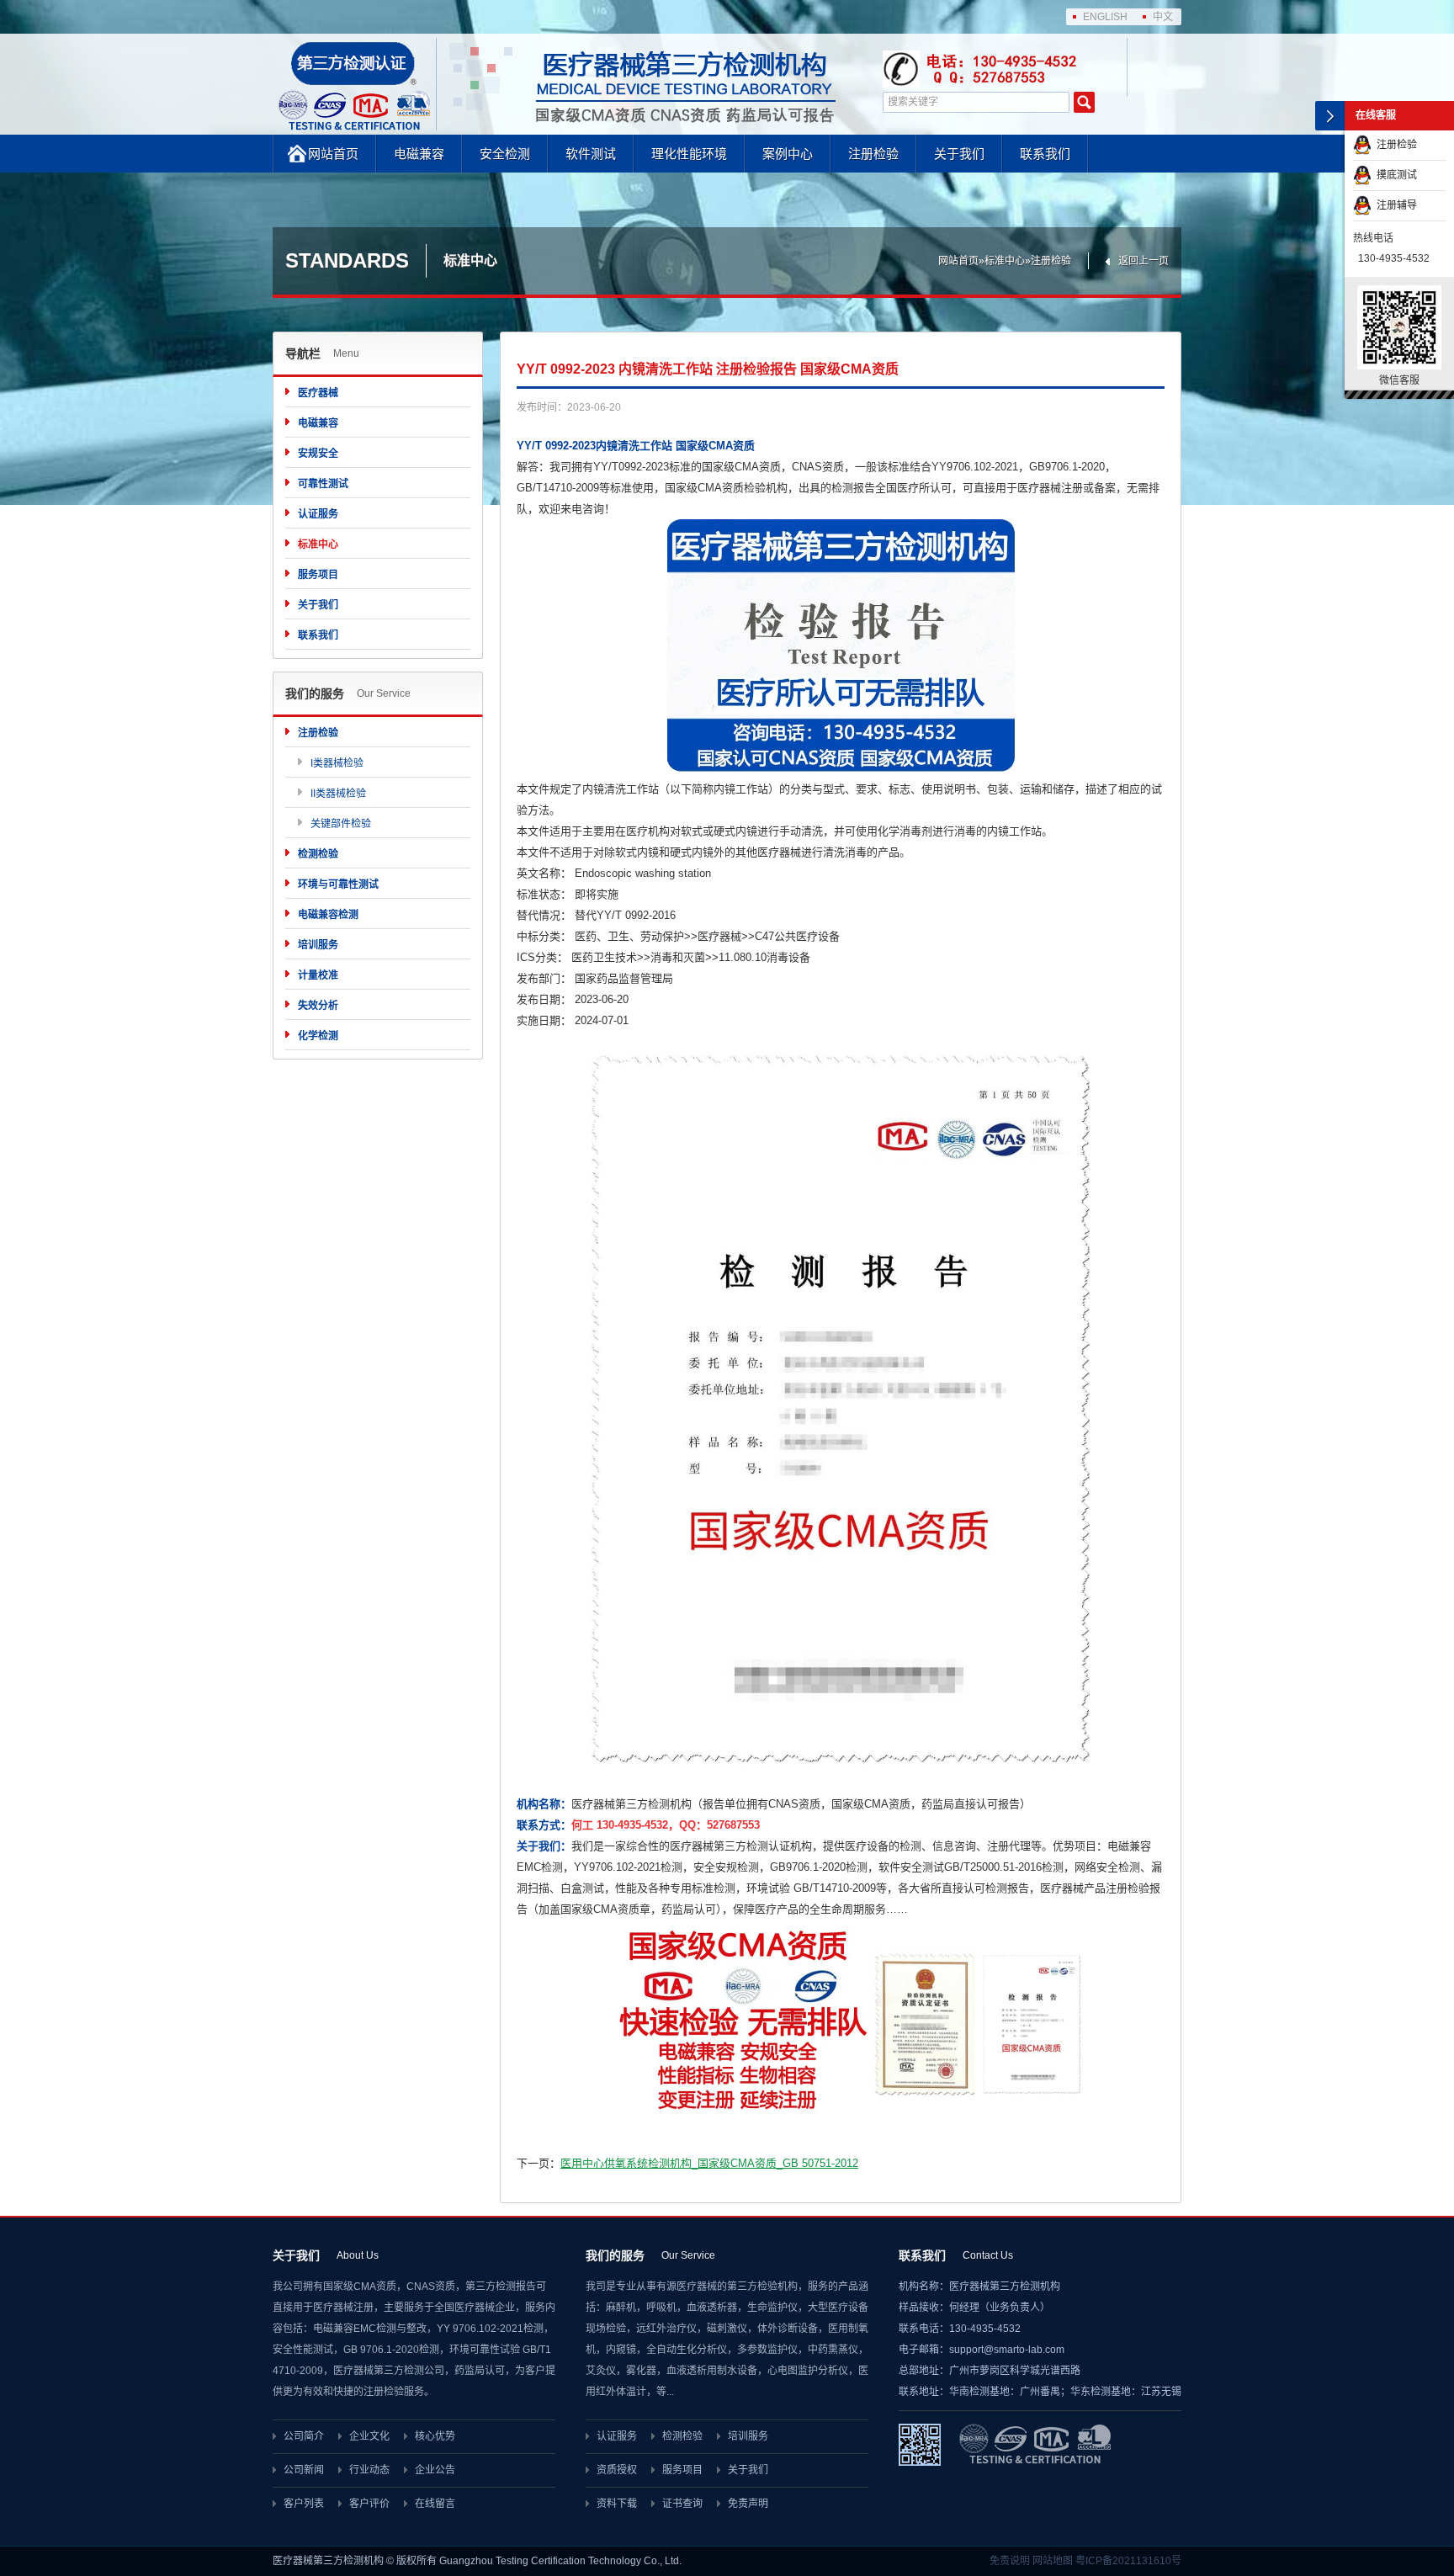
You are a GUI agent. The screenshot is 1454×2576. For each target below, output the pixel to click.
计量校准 (318, 975)
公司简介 (304, 2436)
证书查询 (682, 2504)
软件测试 (591, 154)
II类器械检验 (338, 794)
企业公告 (435, 2470)
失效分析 (318, 1006)
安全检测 (505, 154)
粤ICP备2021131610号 (1128, 2561)
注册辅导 (1394, 205)
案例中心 (788, 154)
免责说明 (1010, 2561)
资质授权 (617, 2470)
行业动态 (369, 2470)
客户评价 (369, 2504)
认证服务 (318, 514)
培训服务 (318, 945)
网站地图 (1053, 2561)
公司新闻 (304, 2470)
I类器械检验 (337, 763)
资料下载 (617, 2504)
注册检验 (873, 154)
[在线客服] (1330, 116)
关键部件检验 (341, 824)
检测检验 (318, 854)
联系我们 (1045, 154)
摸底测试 (1394, 175)
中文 (1163, 17)
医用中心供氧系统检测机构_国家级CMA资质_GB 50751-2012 (709, 2163)
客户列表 (304, 2504)
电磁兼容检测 (328, 915)
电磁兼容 (419, 154)
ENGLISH (1105, 17)
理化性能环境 (689, 154)
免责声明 (748, 2504)
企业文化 (369, 2436)
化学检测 (318, 1036)
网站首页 (333, 154)
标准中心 (1005, 261)
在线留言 (435, 2504)
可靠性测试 (323, 484)
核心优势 (435, 2436)
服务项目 (318, 575)
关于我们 (959, 154)
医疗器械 (318, 393)
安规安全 (318, 454)
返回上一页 (1144, 261)
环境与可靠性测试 (338, 884)
